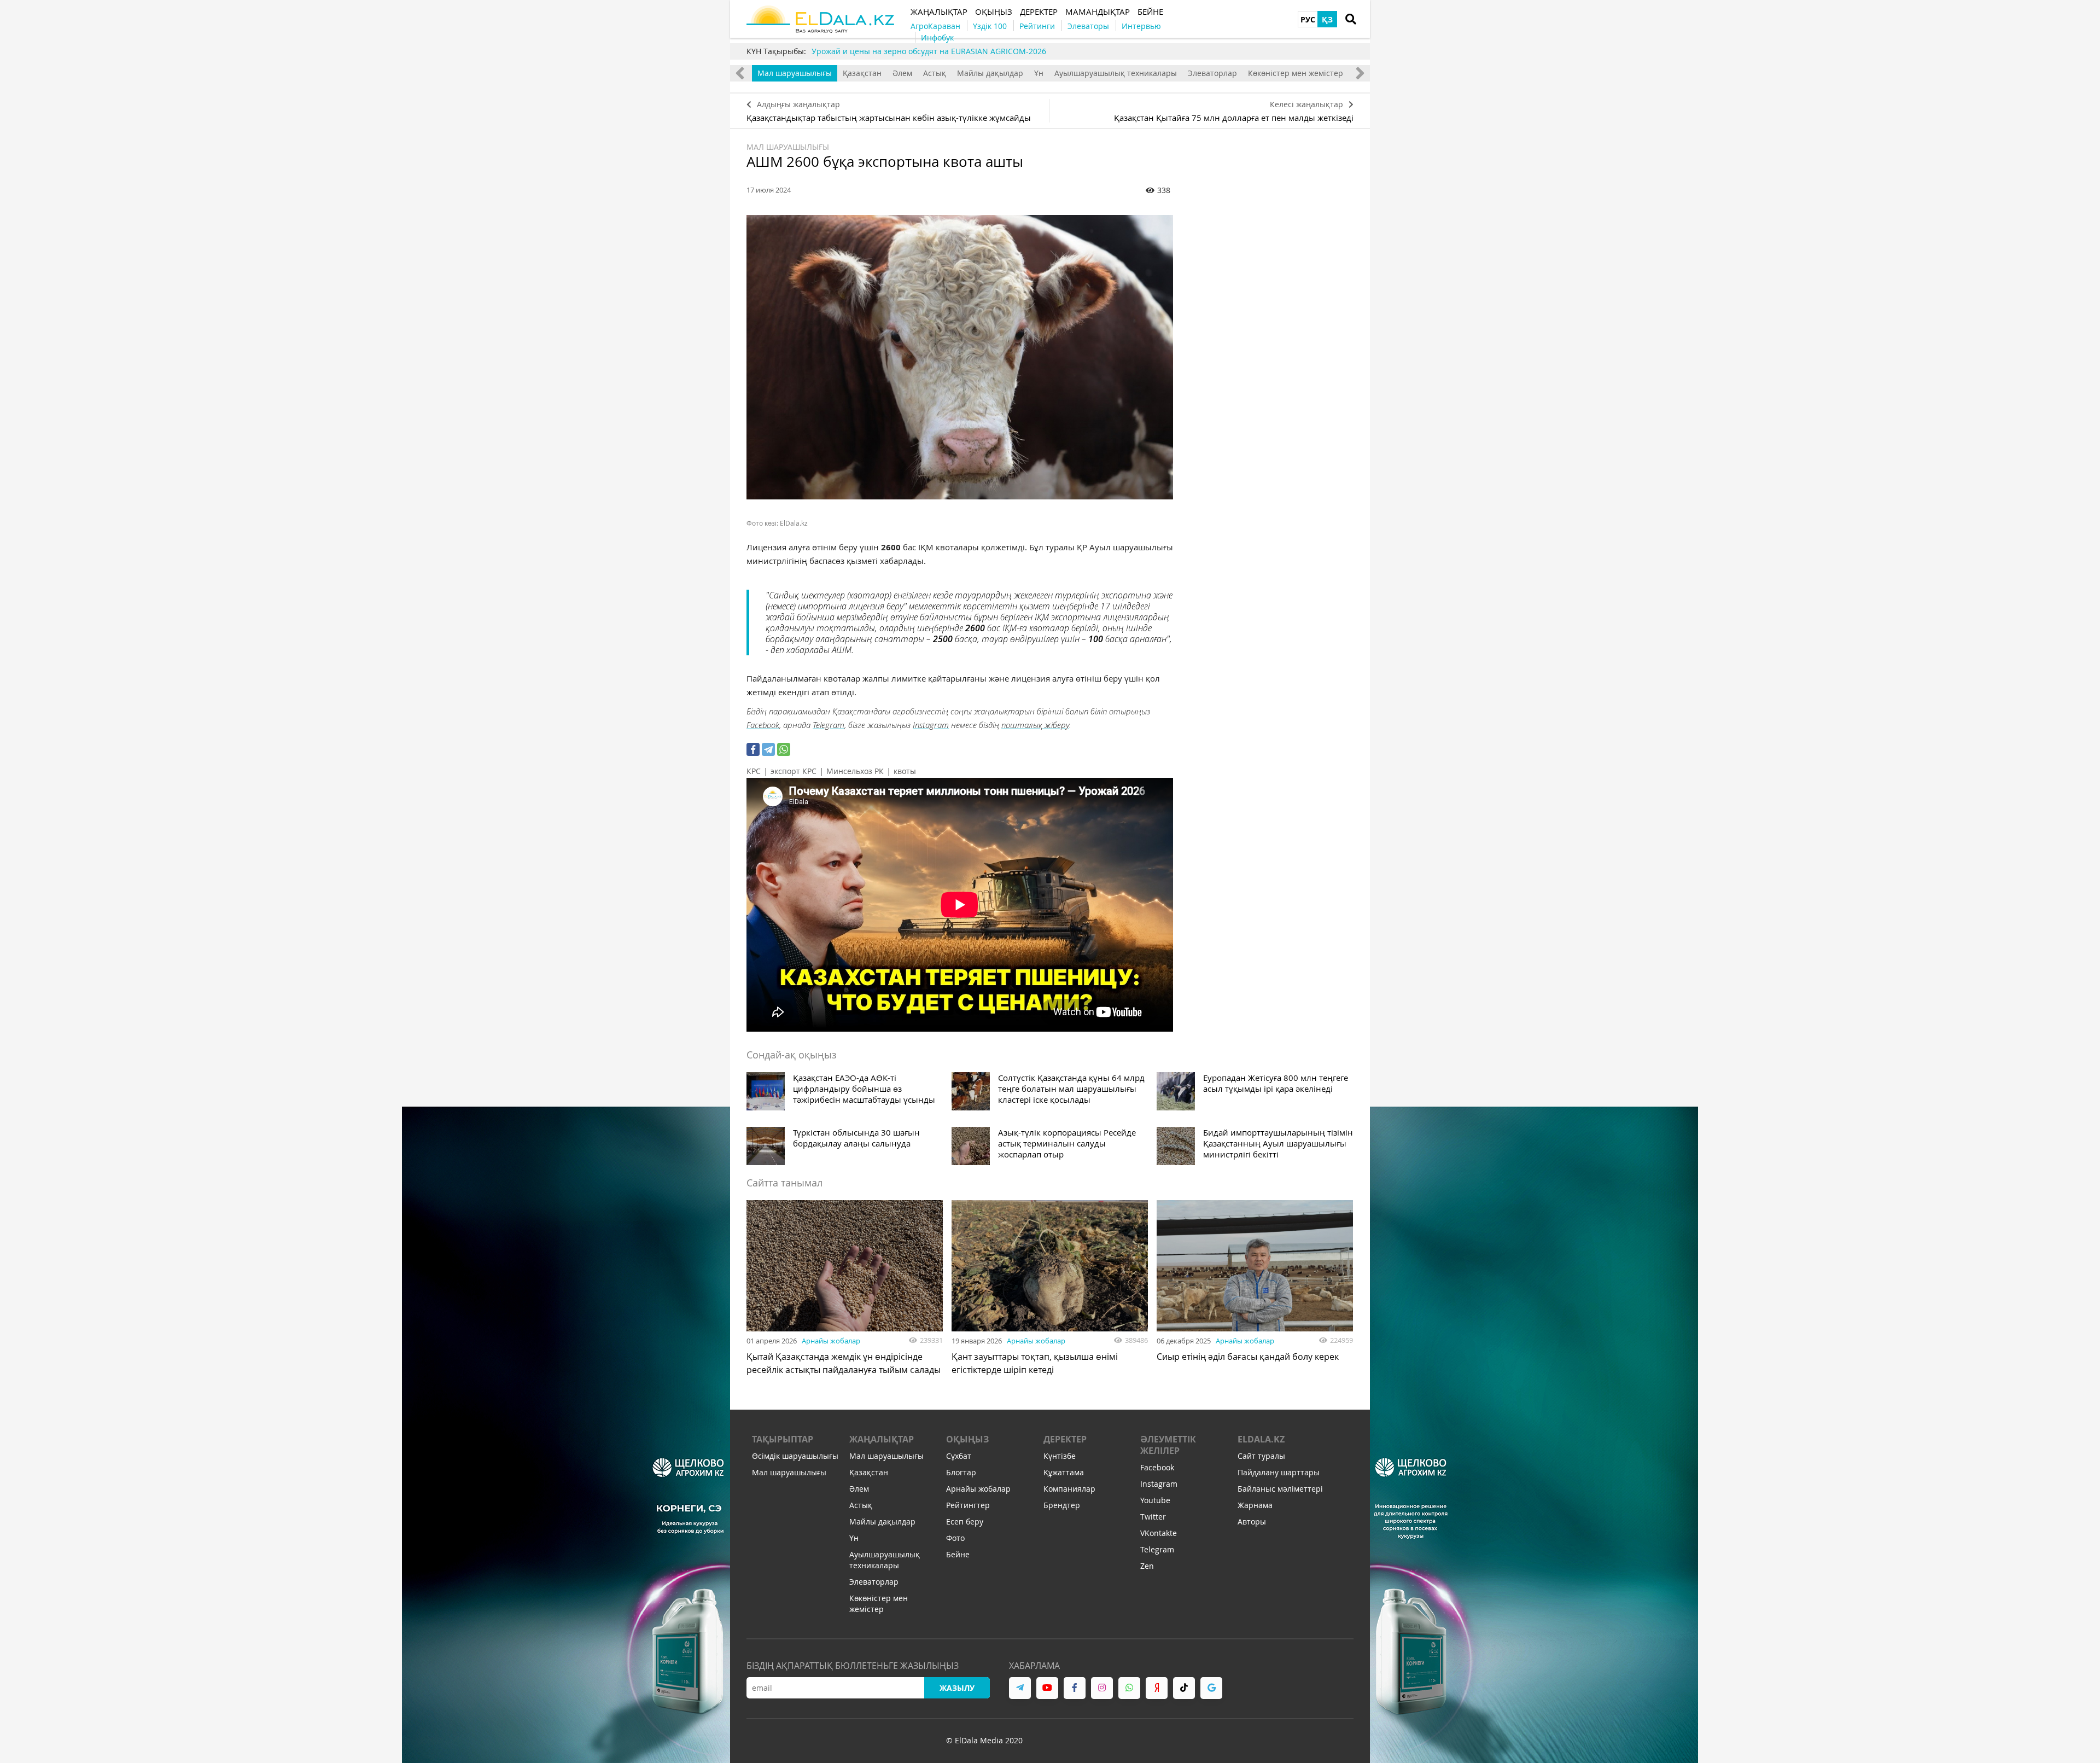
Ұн (1039, 73)
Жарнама (1255, 1505)
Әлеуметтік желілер (1168, 1445)
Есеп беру (965, 1521)
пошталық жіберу (1035, 725)
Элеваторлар (1212, 73)
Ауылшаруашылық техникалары (1116, 73)
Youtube (1155, 1500)
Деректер (1065, 1439)
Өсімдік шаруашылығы (795, 1456)
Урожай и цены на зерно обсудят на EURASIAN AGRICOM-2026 (929, 51)
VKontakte (1159, 1533)
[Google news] (1211, 1688)
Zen (1147, 1566)
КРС (754, 771)
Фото (955, 1538)
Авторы (1252, 1521)
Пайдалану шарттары (1279, 1472)
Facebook (763, 725)
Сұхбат (959, 1456)
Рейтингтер (968, 1505)
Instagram (931, 725)
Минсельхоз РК (855, 771)
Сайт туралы (1261, 1456)
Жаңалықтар (882, 1439)
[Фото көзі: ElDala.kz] (960, 357)
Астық (935, 73)
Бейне (958, 1554)
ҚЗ (1327, 19)
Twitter (1153, 1517)
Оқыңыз (967, 1439)
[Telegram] (768, 749)
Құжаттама (1064, 1472)
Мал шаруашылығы (795, 73)
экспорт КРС (794, 771)
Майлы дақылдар (990, 73)
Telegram (829, 725)
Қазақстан (862, 73)
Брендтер (1062, 1505)
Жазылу (957, 1688)
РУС (1308, 19)
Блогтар (961, 1472)
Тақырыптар (783, 1439)
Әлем (902, 73)
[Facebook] (753, 749)
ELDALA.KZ (1261, 1439)
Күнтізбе (1060, 1456)
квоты (905, 771)
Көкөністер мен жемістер (1296, 73)
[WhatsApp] (784, 749)
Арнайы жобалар (831, 1341)
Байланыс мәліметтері (1280, 1489)
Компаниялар (1069, 1489)
